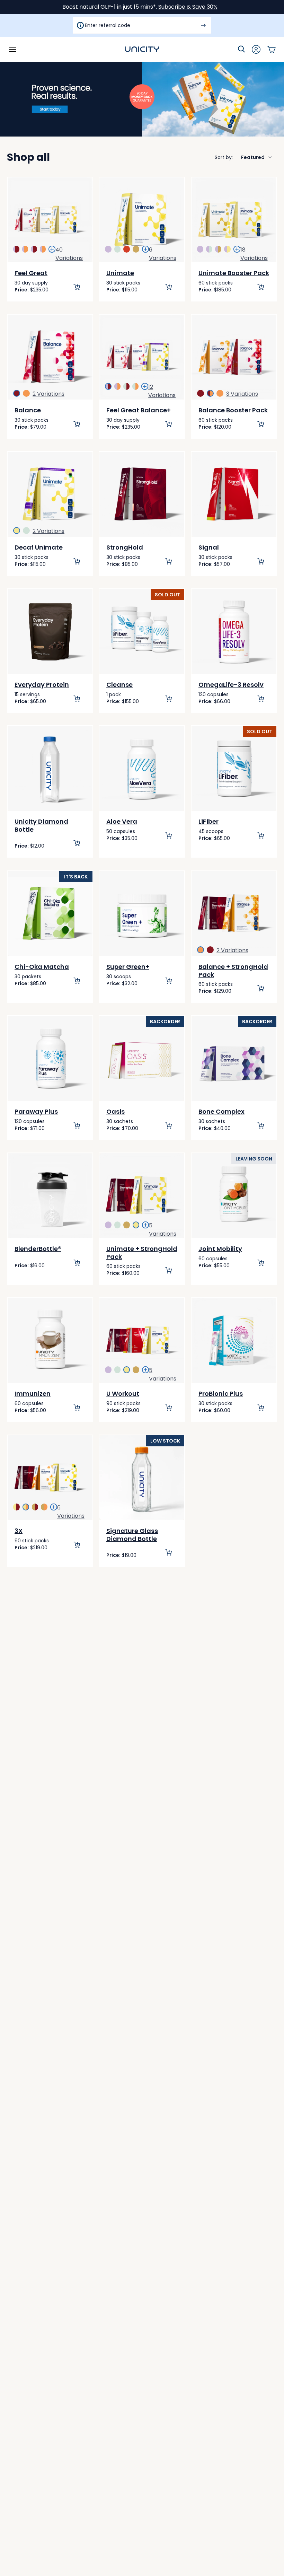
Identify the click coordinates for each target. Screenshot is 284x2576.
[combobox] (244, 157)
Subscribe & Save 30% (188, 7)
